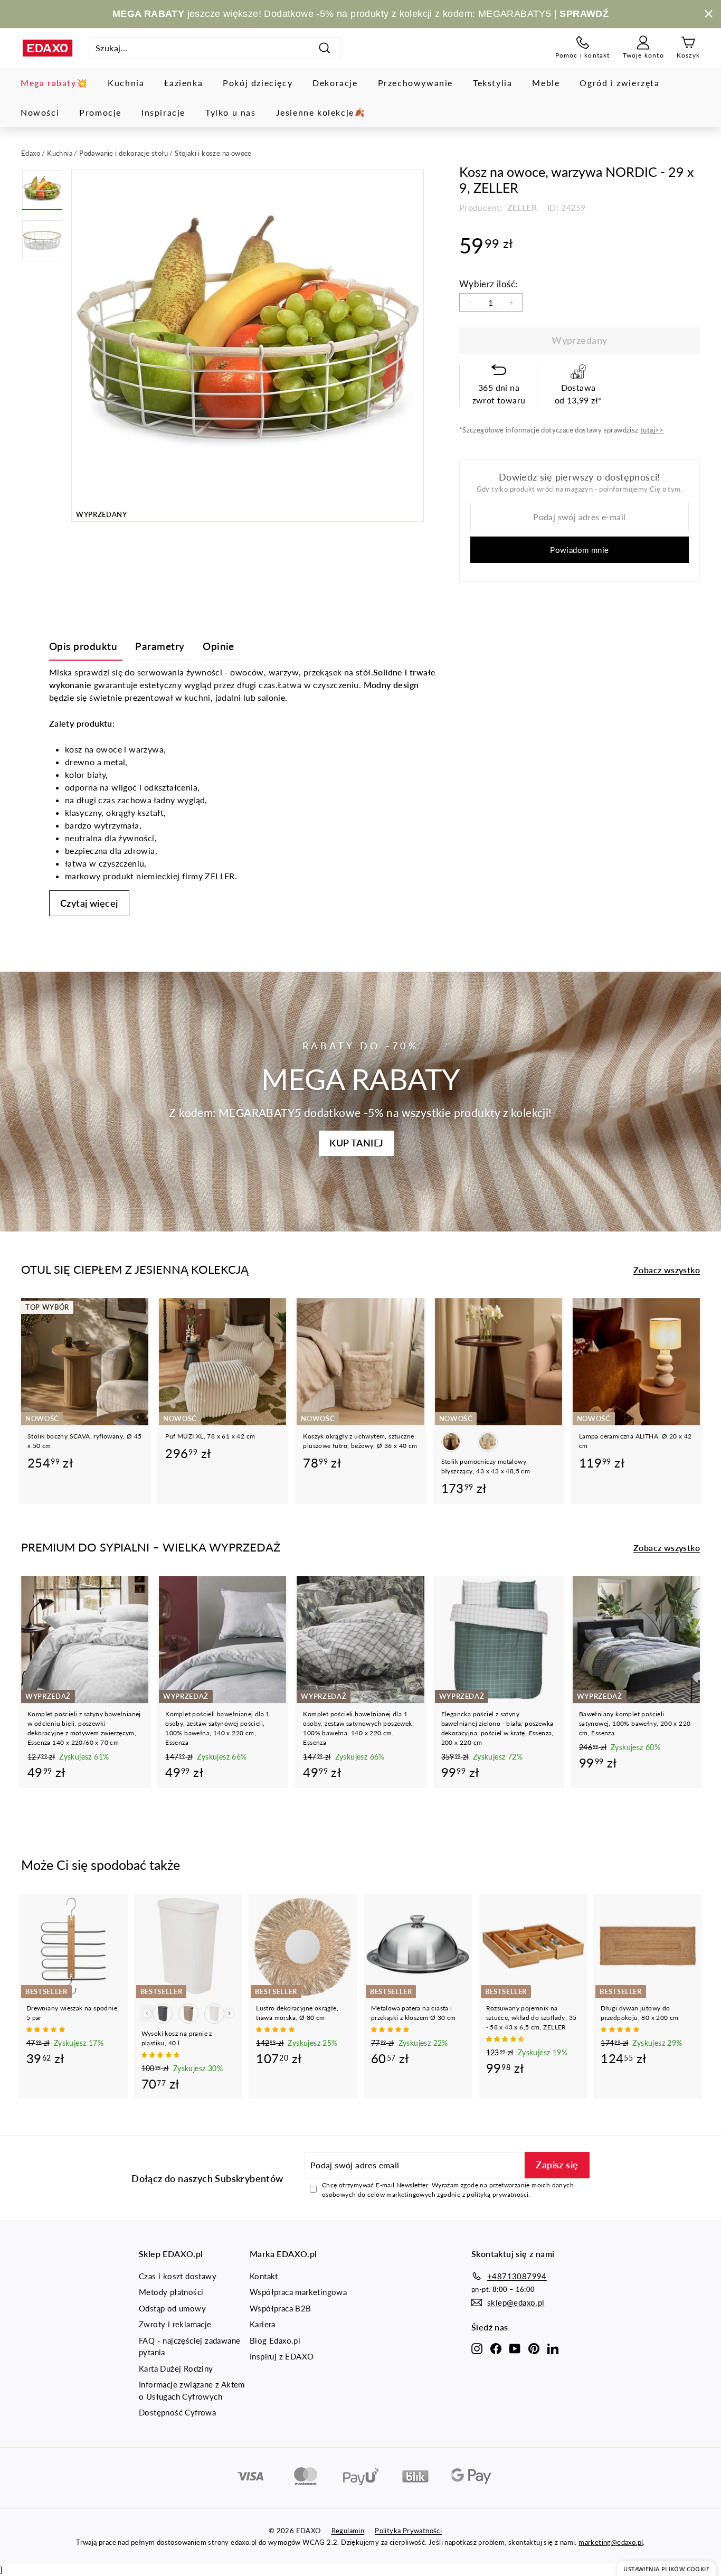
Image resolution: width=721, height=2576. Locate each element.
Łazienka (183, 83)
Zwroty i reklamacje (175, 2324)
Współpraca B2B (281, 2308)
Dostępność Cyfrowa (177, 2412)
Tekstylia (492, 83)
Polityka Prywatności (408, 2531)
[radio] (451, 1442)
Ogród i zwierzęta (619, 83)
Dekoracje (335, 83)
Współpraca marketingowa (298, 2292)
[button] (46, 2029)
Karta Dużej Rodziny (176, 2368)
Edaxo (31, 153)
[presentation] (229, 2013)
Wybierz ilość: (488, 284)
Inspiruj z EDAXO (282, 2356)
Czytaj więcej (89, 903)
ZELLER (521, 207)
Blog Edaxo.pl (275, 2340)
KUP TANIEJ (356, 1143)
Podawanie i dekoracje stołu (124, 153)
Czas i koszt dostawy (178, 2276)
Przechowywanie (415, 83)
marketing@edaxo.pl (611, 2542)
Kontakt (264, 2276)
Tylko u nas (231, 112)
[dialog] (666, 2568)
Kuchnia (126, 83)
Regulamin (348, 2531)
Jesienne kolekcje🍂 (321, 112)
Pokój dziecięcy (258, 83)
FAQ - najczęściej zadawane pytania (189, 2347)
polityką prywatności (497, 2194)
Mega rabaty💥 (54, 83)
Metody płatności (171, 2292)
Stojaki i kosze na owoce (213, 153)
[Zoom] (248, 345)
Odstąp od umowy (172, 2308)
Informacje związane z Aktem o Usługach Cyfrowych (192, 2390)
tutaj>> (652, 430)
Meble (546, 83)
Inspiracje (163, 112)
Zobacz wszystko (667, 1270)
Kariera (263, 2324)
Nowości (40, 112)
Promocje (100, 112)
